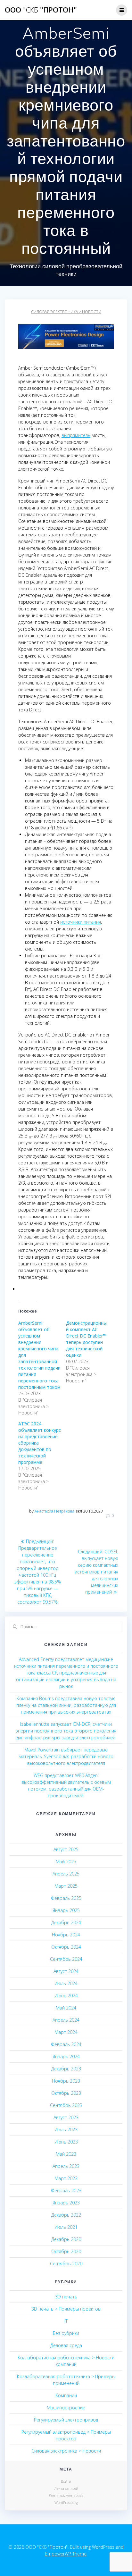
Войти (66, 2481)
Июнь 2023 (66, 2142)
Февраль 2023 (66, 2190)
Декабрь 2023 (66, 2069)
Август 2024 (66, 1971)
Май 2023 (66, 2154)
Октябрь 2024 (66, 1947)
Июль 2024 (66, 1983)
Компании (66, 2395)
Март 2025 (66, 1886)
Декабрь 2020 (66, 2239)
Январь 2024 (66, 2056)
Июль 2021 (66, 2227)
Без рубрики (66, 2333)
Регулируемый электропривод (66, 2420)
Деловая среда (66, 2345)
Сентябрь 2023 (66, 2105)
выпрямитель (76, 435)
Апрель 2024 (66, 2020)
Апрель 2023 (66, 2166)
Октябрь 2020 (66, 2251)
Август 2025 (66, 1849)
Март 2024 (66, 2032)
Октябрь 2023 (66, 2093)
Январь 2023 (66, 2203)
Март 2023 (66, 2178)
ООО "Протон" (41, 10)
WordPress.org (66, 2502)
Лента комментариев (66, 2495)
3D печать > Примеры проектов (66, 2309)
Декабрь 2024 (66, 1922)
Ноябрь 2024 (66, 1935)
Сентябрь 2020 (66, 2264)
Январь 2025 (66, 1910)
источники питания (81, 922)
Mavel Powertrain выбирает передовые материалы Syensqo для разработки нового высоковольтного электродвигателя (66, 1756)
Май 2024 (66, 2008)
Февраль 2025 (66, 1898)
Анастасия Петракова (54, 1511)
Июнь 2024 (66, 1996)
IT (66, 2321)
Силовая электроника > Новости (66, 312)
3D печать (66, 2297)
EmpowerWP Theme (66, 2554)
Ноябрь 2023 (66, 2081)
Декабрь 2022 (66, 2215)
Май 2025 (66, 1862)
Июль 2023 (66, 2130)
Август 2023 (66, 2117)
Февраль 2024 (66, 2044)
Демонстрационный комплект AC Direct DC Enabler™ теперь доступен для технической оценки (86, 1339)
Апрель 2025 (66, 1874)
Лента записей (66, 2488)
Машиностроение (66, 2408)
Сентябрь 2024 (66, 1959)
